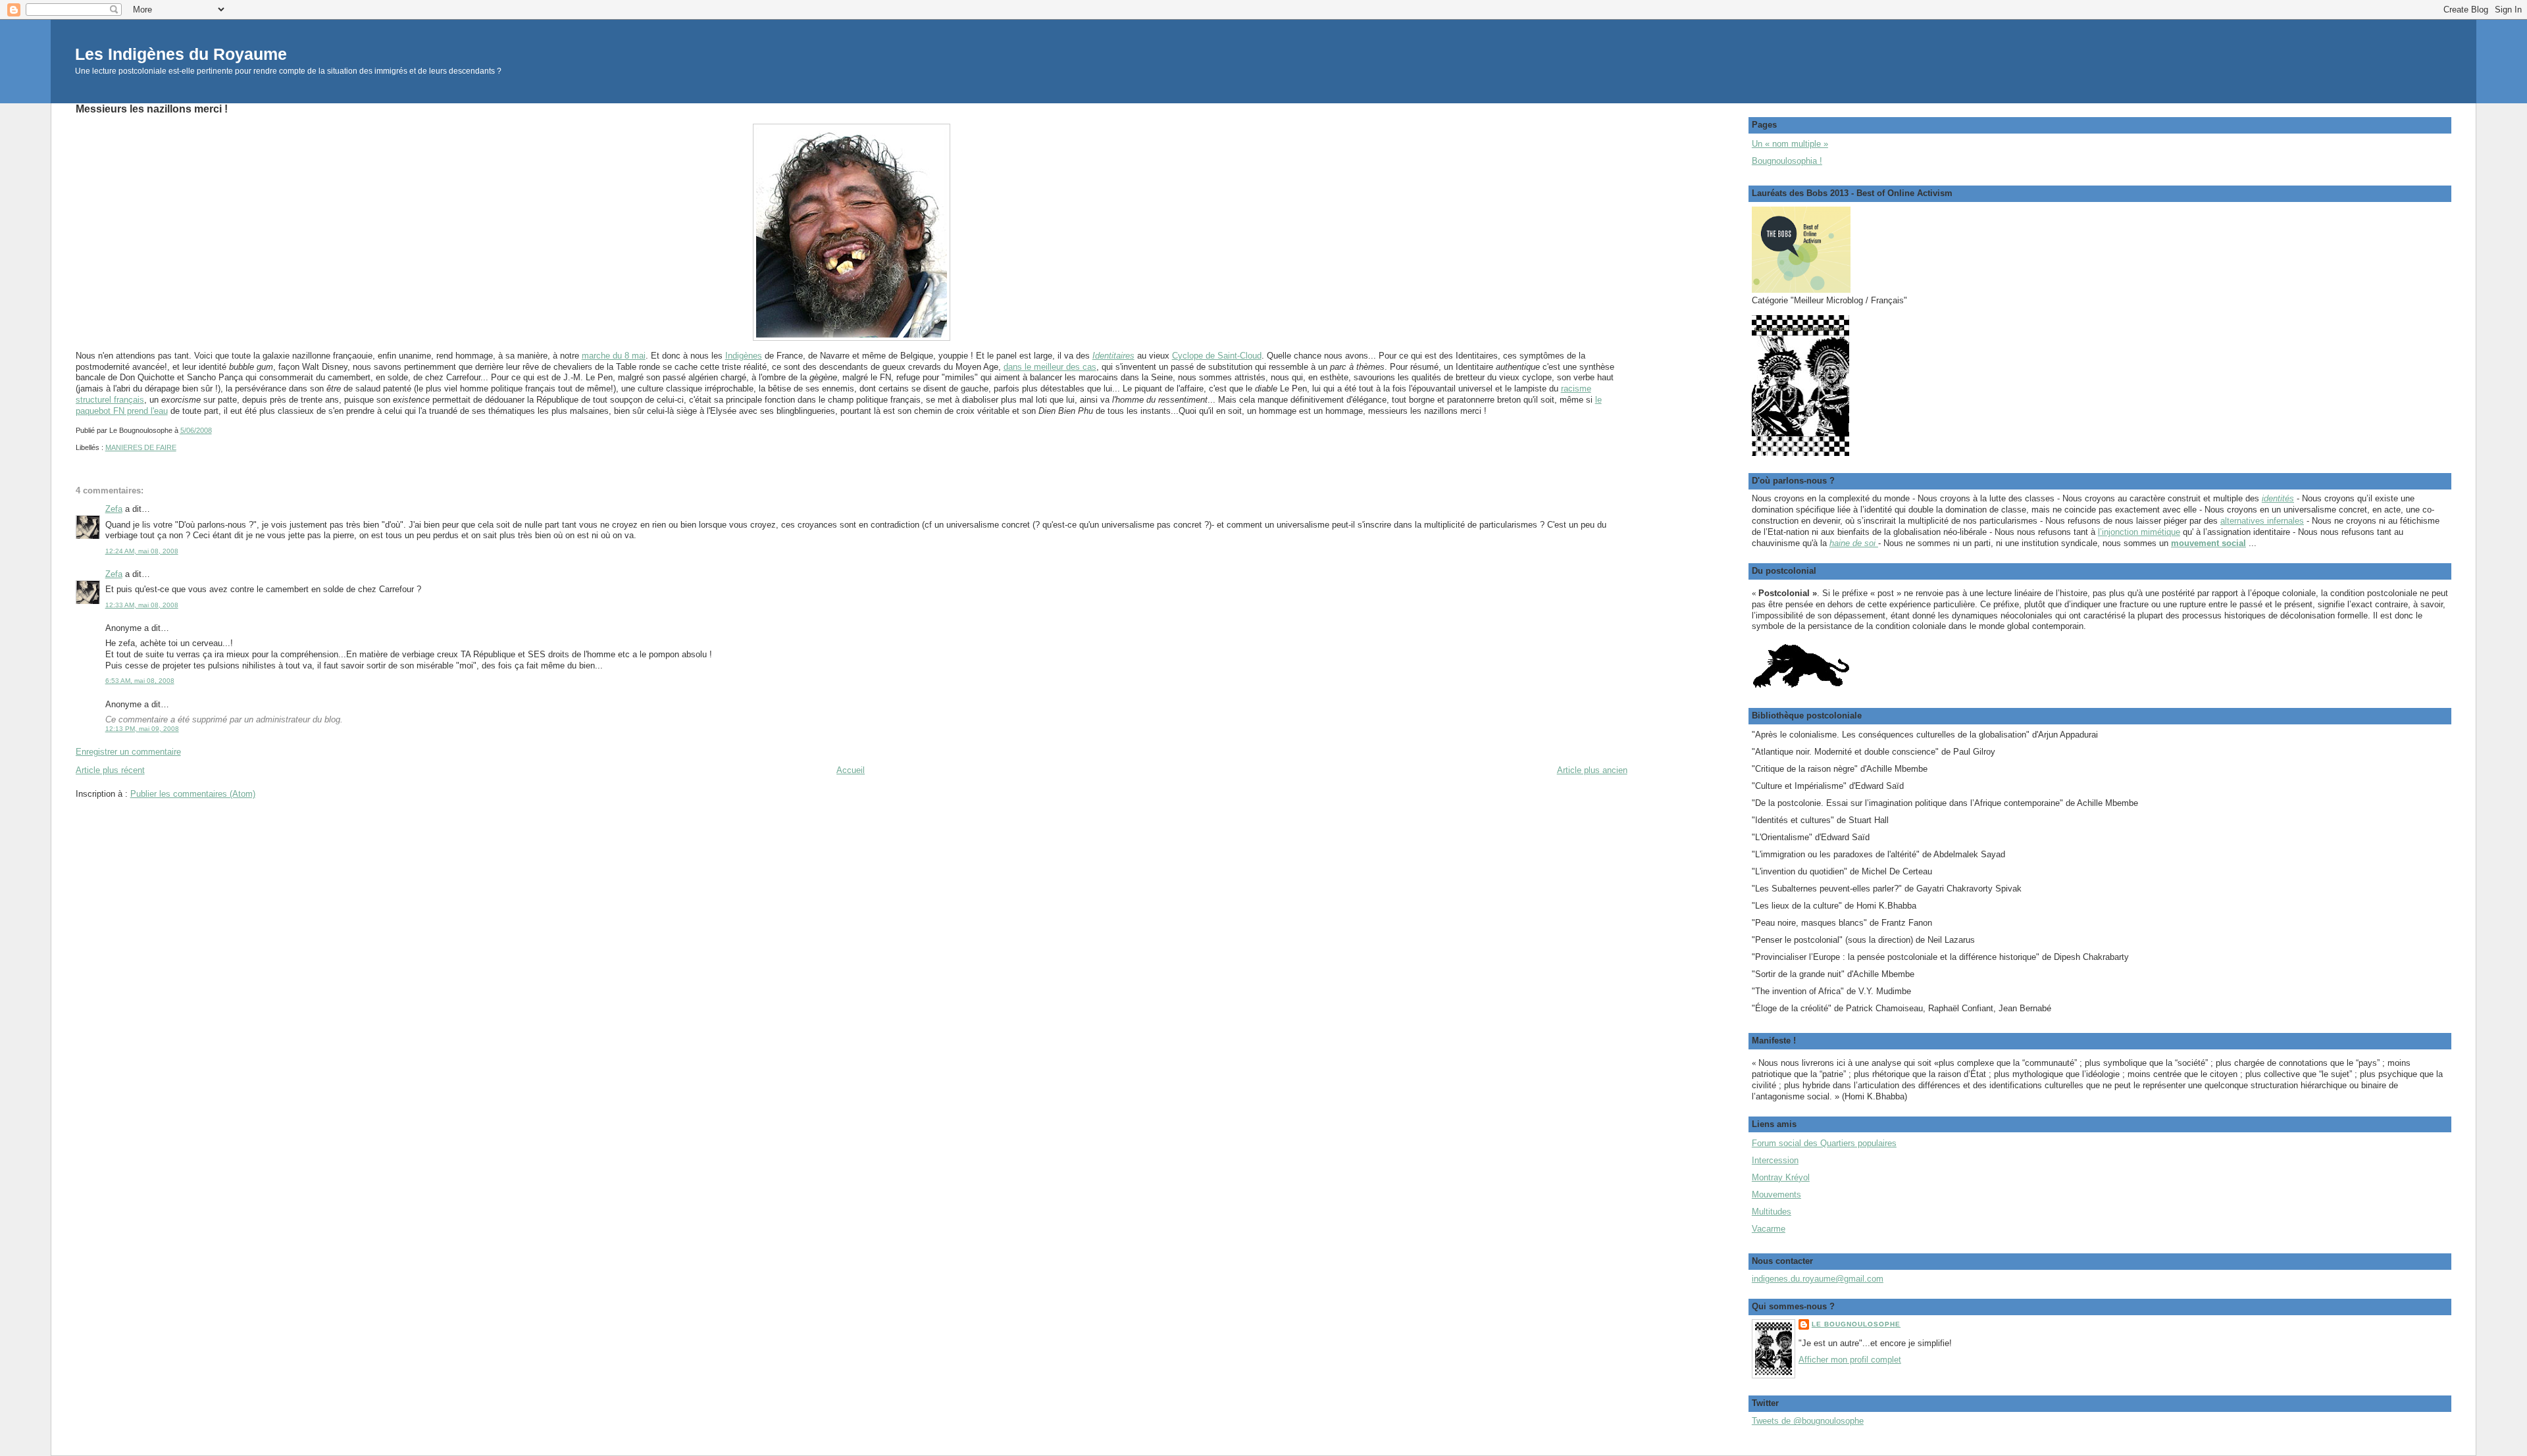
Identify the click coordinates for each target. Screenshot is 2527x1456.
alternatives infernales (2262, 521)
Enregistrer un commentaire (128, 752)
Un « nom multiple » (1790, 144)
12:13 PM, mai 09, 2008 (142, 729)
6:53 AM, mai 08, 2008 (140, 681)
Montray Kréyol (1781, 1177)
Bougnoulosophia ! (1787, 161)
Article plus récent (110, 770)
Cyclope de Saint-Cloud (1217, 356)
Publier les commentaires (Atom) (193, 794)
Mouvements (1776, 1194)
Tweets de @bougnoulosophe (1808, 1421)
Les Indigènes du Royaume (181, 54)
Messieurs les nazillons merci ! (152, 109)
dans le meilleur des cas (1050, 367)
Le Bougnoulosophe (1856, 1324)
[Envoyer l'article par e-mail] (215, 430)
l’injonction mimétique (2139, 532)
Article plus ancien (1592, 770)
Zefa (114, 509)
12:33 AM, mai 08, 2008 (142, 605)
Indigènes (744, 356)
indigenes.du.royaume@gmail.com (1818, 1279)
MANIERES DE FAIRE (141, 447)
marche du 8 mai (614, 356)
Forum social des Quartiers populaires (1824, 1143)
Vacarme (1769, 1229)
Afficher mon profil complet (1850, 1360)
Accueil (851, 770)
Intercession (1775, 1160)
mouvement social (2208, 543)
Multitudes (1772, 1212)
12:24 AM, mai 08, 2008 (142, 551)
